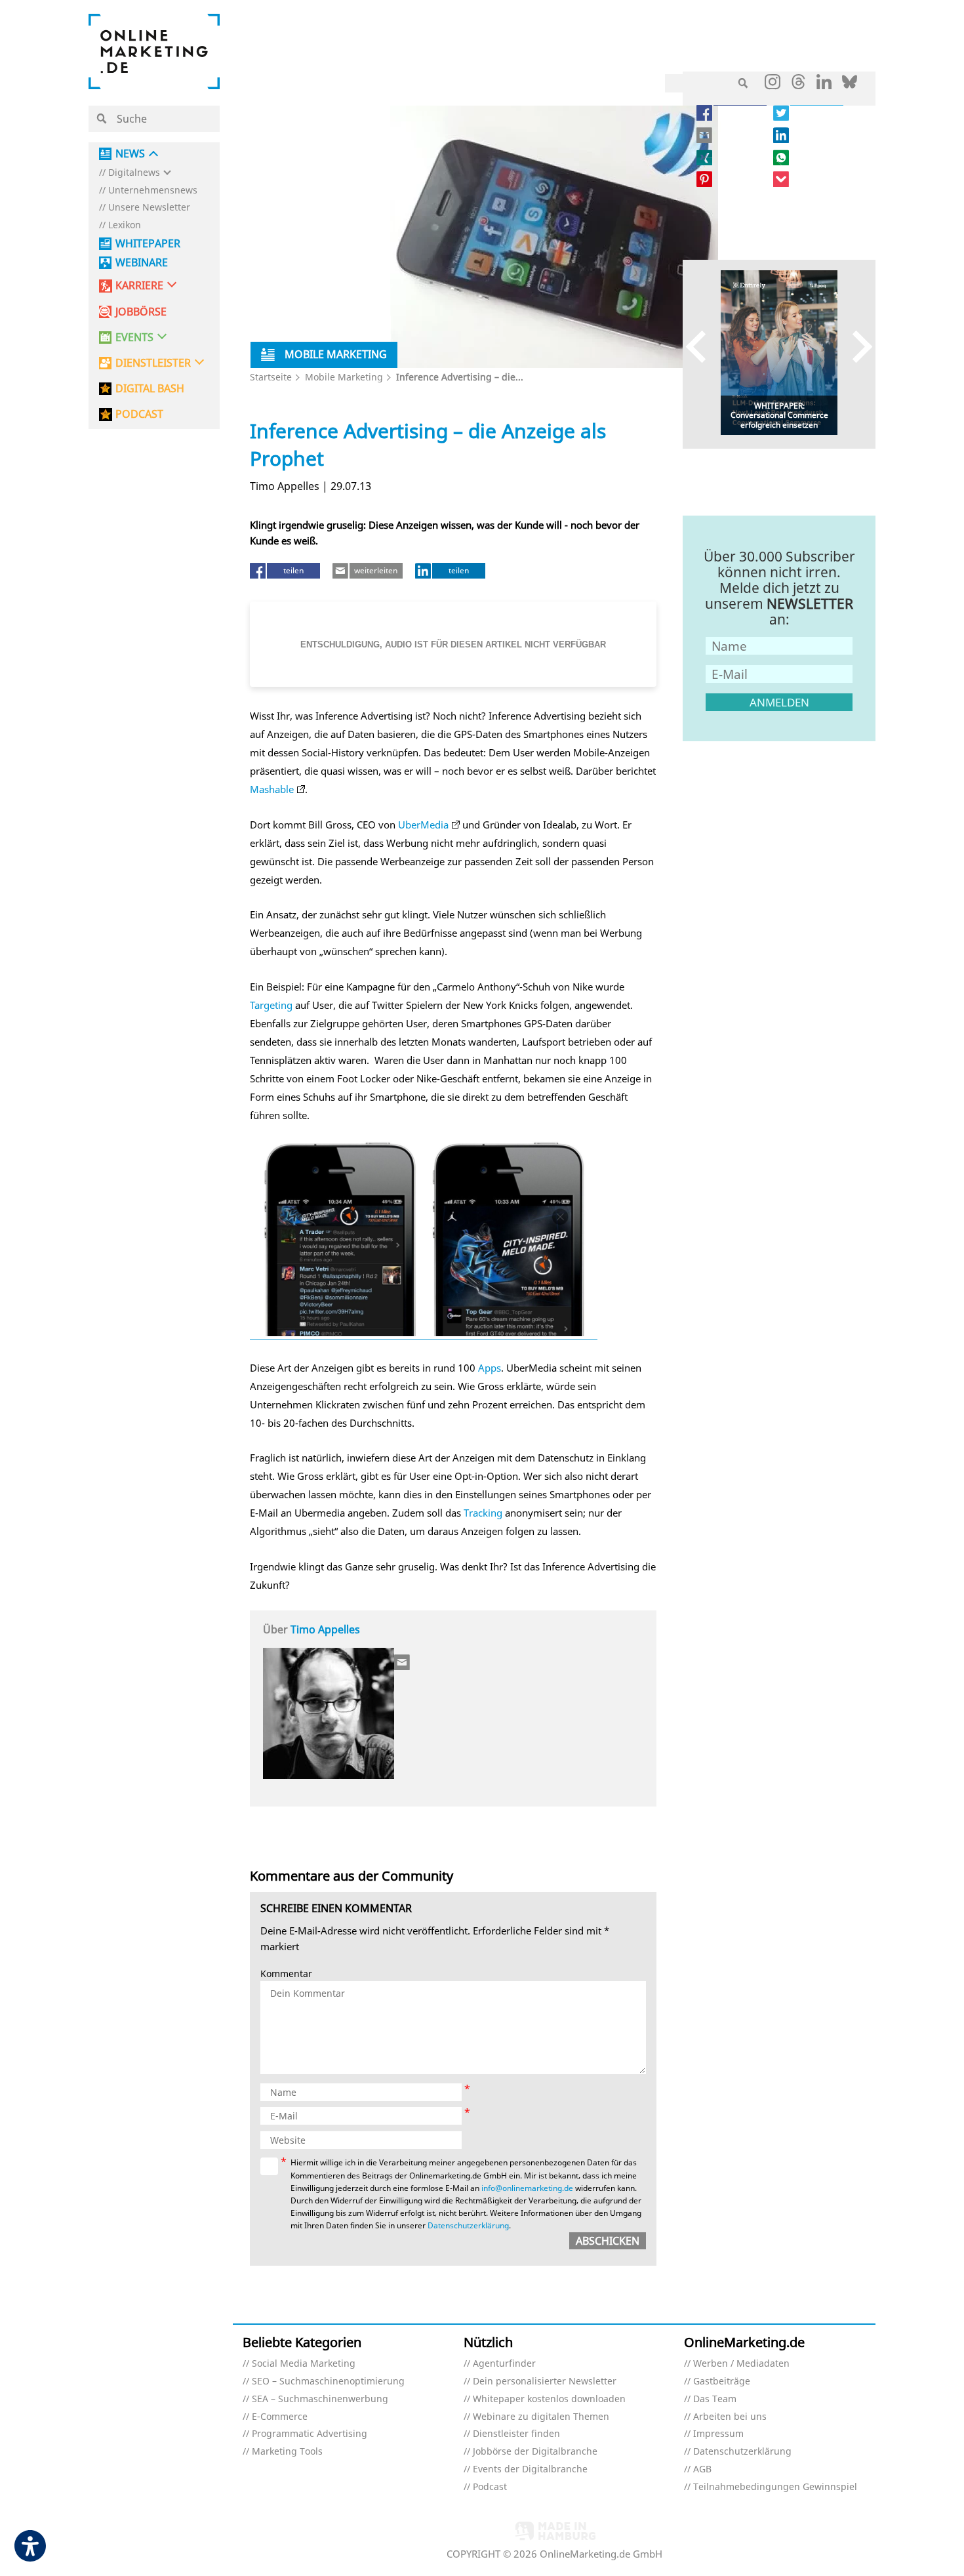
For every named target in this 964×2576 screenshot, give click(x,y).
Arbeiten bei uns (730, 2417)
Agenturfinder (504, 2364)
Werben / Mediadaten (741, 2364)
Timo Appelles (325, 1629)
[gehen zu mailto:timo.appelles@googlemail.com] (403, 1662)
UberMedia (423, 825)
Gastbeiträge (722, 2382)
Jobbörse (141, 312)
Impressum (718, 2434)
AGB (702, 2469)
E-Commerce (280, 2417)
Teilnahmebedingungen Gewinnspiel (775, 2487)
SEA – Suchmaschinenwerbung (320, 2399)
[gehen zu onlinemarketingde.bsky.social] (850, 85)
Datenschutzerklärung (468, 2225)
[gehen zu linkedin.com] (824, 85)
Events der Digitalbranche (530, 2469)
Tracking (483, 1513)
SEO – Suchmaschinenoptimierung (328, 2382)
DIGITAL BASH (150, 389)
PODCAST (139, 414)
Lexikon (125, 225)
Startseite (271, 377)
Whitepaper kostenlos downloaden (549, 2399)
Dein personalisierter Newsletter (545, 2382)
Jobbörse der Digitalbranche (535, 2452)
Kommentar (286, 1974)
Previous (702, 346)
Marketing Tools (287, 2452)
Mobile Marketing (344, 377)
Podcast (490, 2487)
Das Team (715, 2399)
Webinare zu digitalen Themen (541, 2417)
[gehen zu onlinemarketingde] (773, 85)
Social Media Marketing (304, 2364)
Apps (490, 1368)
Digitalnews (134, 173)
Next (856, 346)
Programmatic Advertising (310, 2434)
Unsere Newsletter (149, 208)
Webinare (142, 263)
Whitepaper (148, 244)
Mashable (272, 789)
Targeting (271, 1005)
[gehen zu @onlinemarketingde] (798, 85)
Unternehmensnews (153, 191)
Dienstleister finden (516, 2434)
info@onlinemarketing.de (527, 2188)
